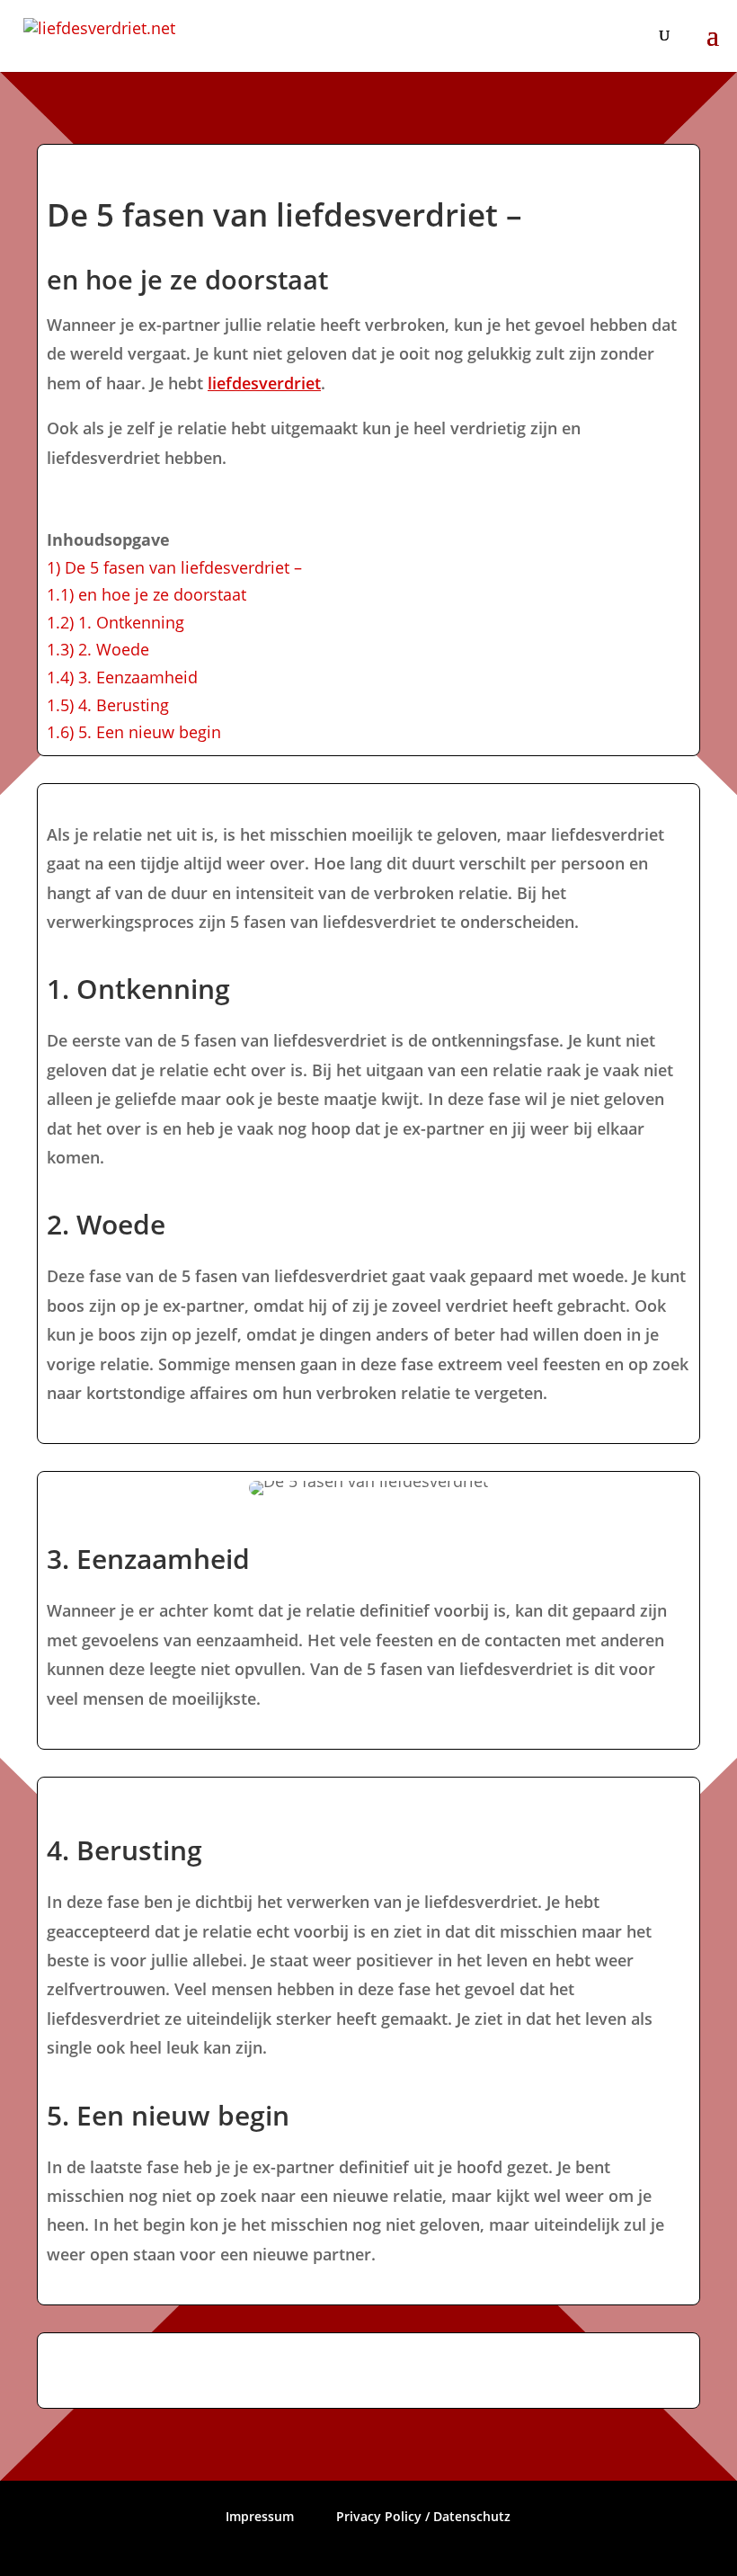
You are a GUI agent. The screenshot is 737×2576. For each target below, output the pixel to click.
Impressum (260, 2516)
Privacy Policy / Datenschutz (423, 2516)
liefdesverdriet (264, 383)
